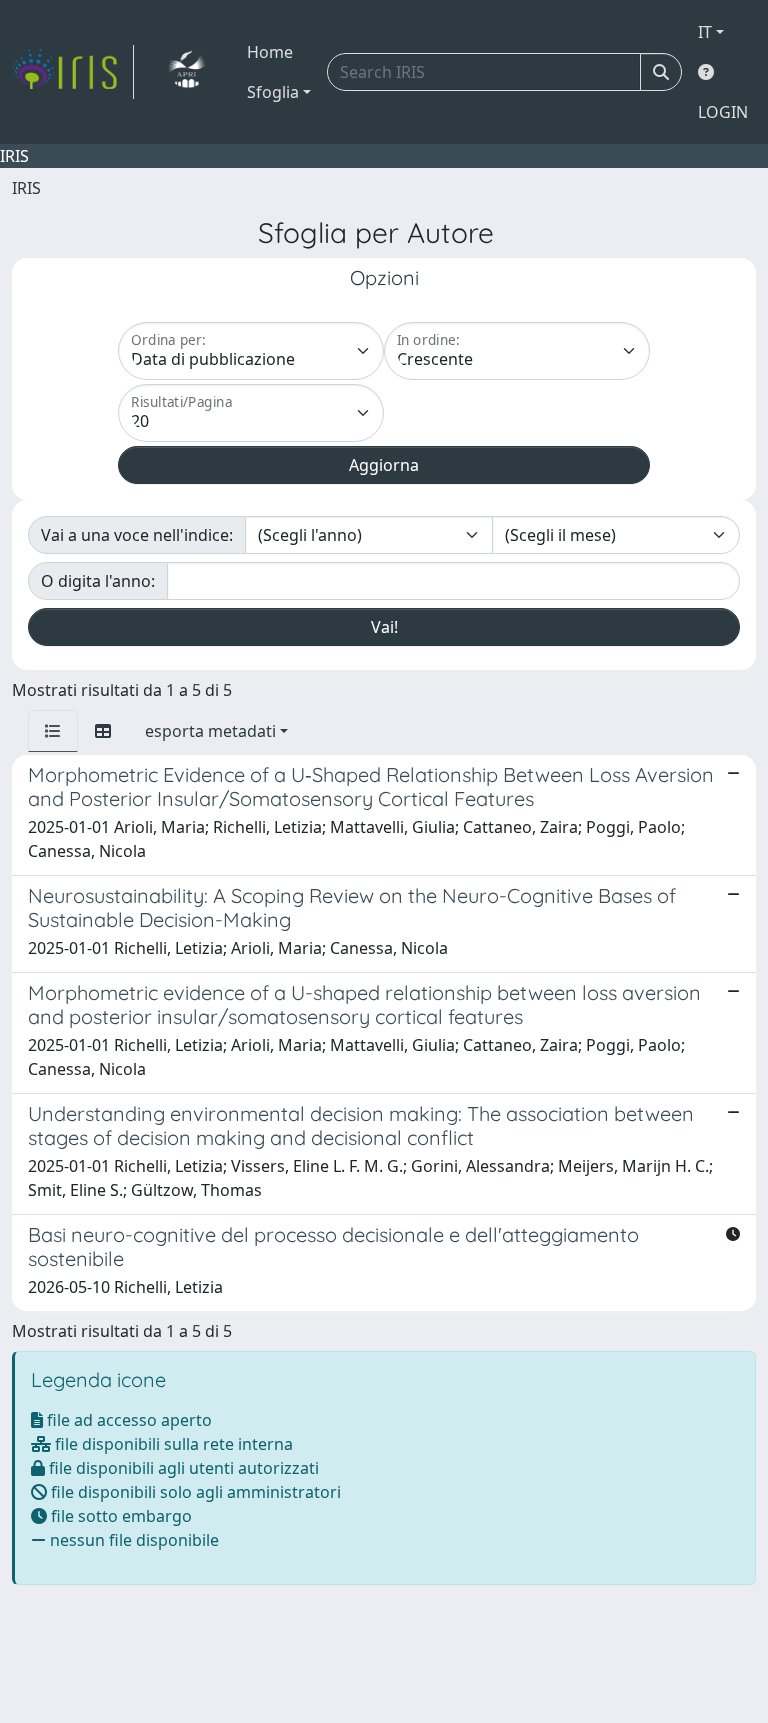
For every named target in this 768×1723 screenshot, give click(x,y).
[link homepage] (73, 72)
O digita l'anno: (98, 581)
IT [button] (705, 32)
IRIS (26, 188)
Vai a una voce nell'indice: (137, 535)
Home (270, 52)
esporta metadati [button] (210, 731)
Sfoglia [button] (273, 92)
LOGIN (723, 112)
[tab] (53, 731)
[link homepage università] (186, 72)
